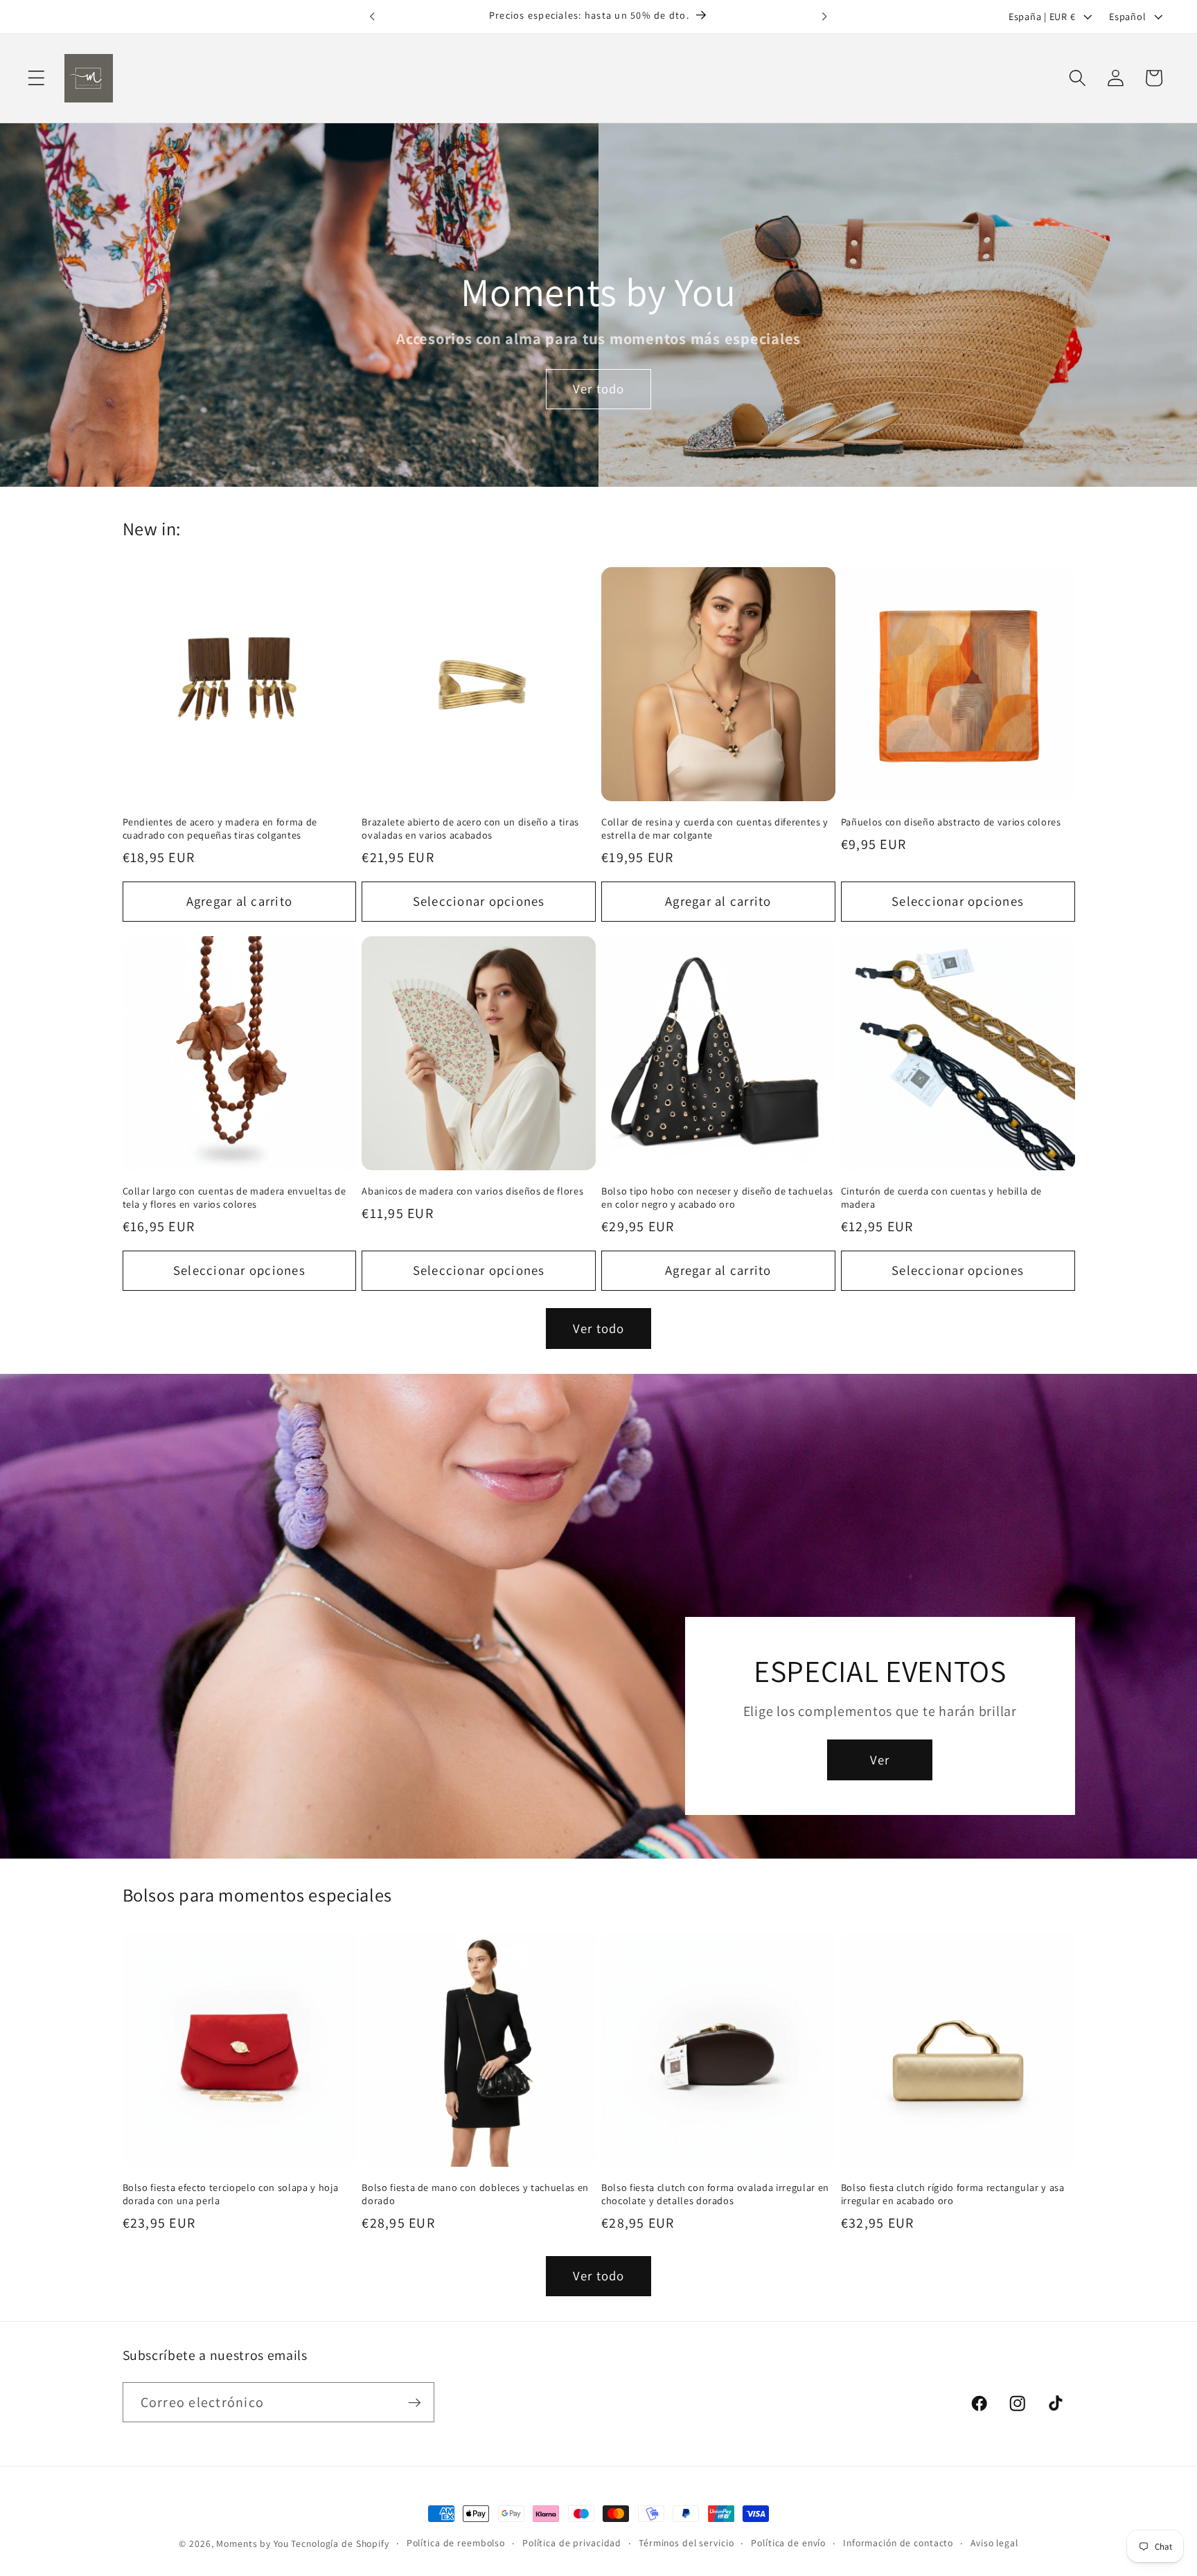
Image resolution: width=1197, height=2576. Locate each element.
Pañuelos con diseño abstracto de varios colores (951, 822)
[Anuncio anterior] (373, 17)
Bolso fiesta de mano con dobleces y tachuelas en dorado (475, 2194)
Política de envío (788, 2543)
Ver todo (599, 388)
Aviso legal (994, 2543)
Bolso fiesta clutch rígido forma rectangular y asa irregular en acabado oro (953, 2194)
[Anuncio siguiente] (824, 17)
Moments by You (252, 2543)
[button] (36, 78)
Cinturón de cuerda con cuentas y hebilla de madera (941, 1198)
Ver (880, 1760)
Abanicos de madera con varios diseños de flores (472, 1191)
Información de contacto (898, 2543)
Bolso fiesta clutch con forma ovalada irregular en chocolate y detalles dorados (715, 2194)
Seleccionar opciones (479, 901)
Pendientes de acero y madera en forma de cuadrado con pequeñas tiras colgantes (220, 829)
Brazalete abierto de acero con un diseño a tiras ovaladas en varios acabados (470, 829)
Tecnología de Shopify (340, 2543)
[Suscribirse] (415, 2402)
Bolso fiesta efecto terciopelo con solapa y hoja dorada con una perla (231, 2194)
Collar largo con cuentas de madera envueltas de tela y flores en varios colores (234, 1198)
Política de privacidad (572, 2543)
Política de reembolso (456, 2543)
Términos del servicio (686, 2543)
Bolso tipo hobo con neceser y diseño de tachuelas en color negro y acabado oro (717, 1198)
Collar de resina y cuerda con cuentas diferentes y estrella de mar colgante (715, 829)
